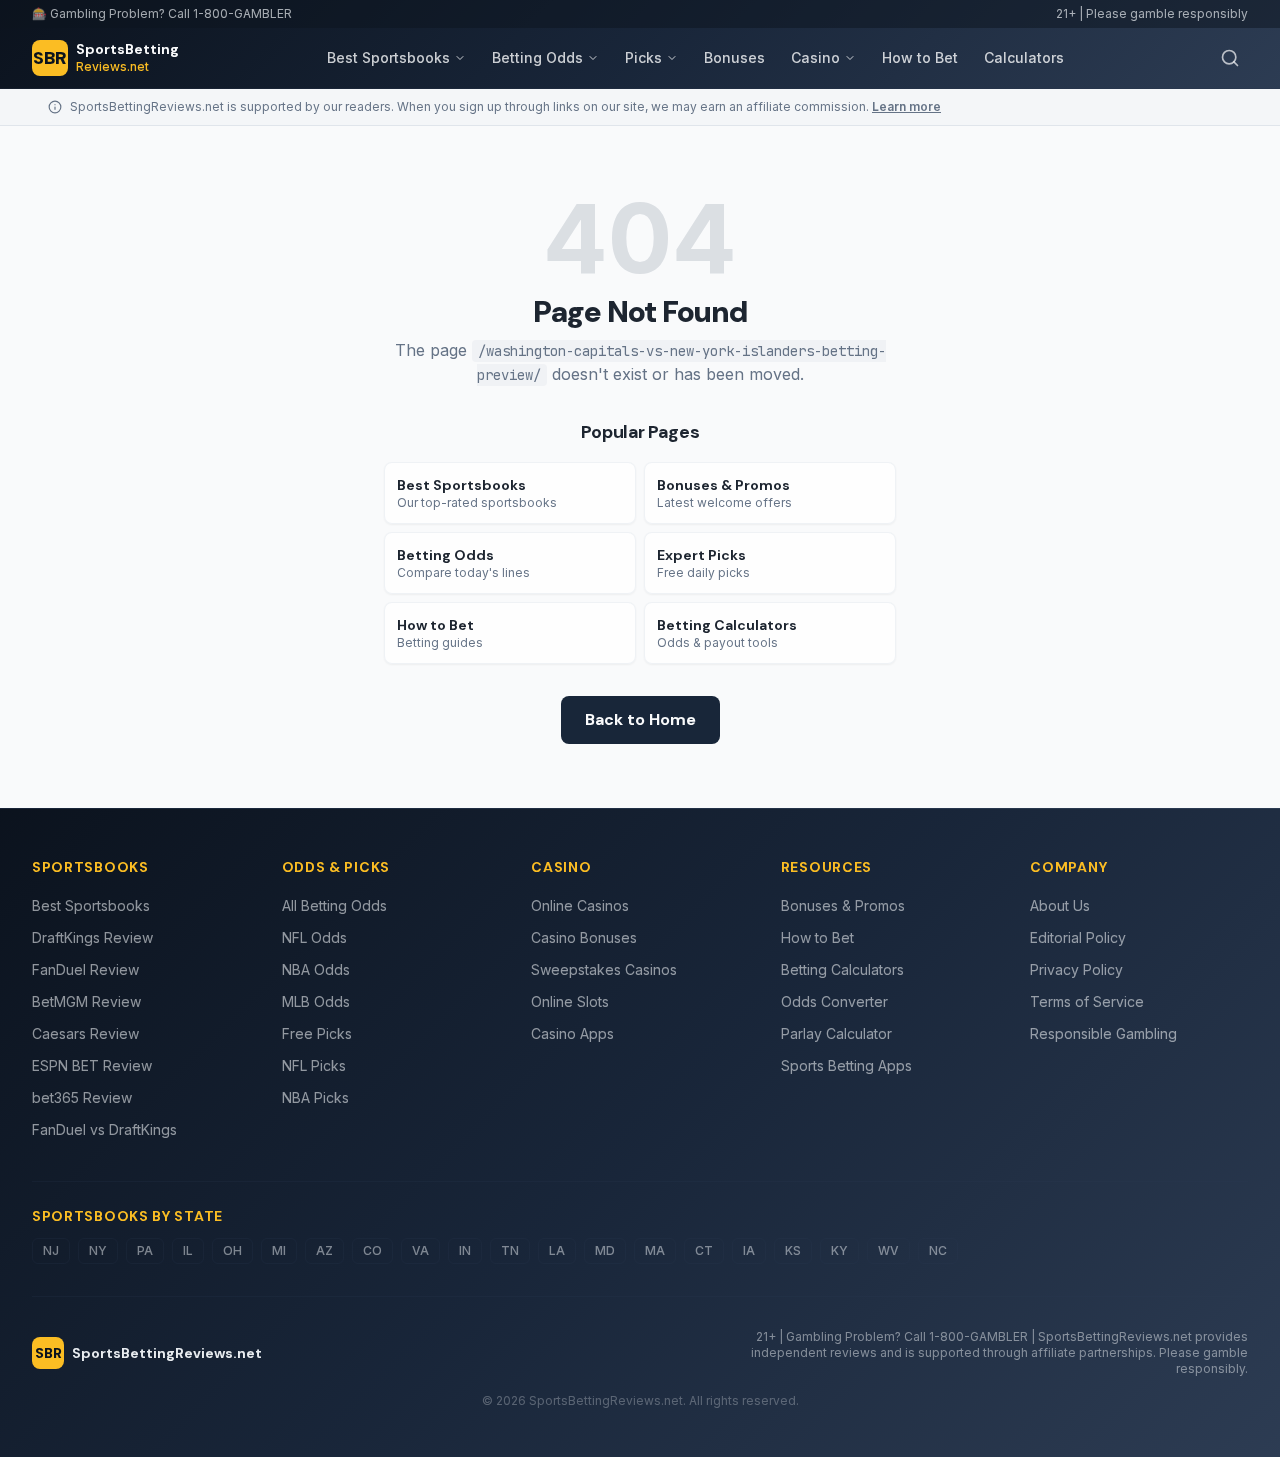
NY (98, 1250)
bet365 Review (82, 1097)
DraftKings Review (92, 937)
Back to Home (640, 719)
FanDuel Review (85, 969)
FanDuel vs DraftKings (104, 1129)
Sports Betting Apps (846, 1065)
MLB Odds (316, 1001)
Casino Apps (572, 1033)
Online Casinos (580, 905)
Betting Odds (537, 57)
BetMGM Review (86, 1001)
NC (938, 1250)
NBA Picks (315, 1097)
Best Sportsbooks (388, 57)
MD (605, 1250)
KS (793, 1250)
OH (232, 1250)
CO (372, 1250)
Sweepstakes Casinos (604, 969)
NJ (51, 1250)
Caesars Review (85, 1033)
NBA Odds (316, 969)
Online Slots (570, 1001)
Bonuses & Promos (843, 905)
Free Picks (317, 1033)
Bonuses (734, 57)
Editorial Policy (1078, 937)
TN (510, 1250)
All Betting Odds (334, 905)
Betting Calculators (842, 969)
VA (420, 1250)
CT (704, 1250)
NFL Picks (314, 1065)
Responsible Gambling (1103, 1033)
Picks (643, 57)
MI (279, 1250)
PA (145, 1250)
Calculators (1024, 57)
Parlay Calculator (836, 1033)
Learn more (906, 106)
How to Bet (920, 57)
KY (839, 1250)
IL (188, 1250)
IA (749, 1250)
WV (888, 1250)
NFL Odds (314, 937)
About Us (1060, 905)
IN (465, 1250)
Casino (815, 57)
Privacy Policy (1076, 969)
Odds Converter (834, 1001)
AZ (324, 1250)
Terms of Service (1087, 1001)
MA (655, 1250)
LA (557, 1250)
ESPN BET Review (92, 1065)
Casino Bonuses (584, 937)
